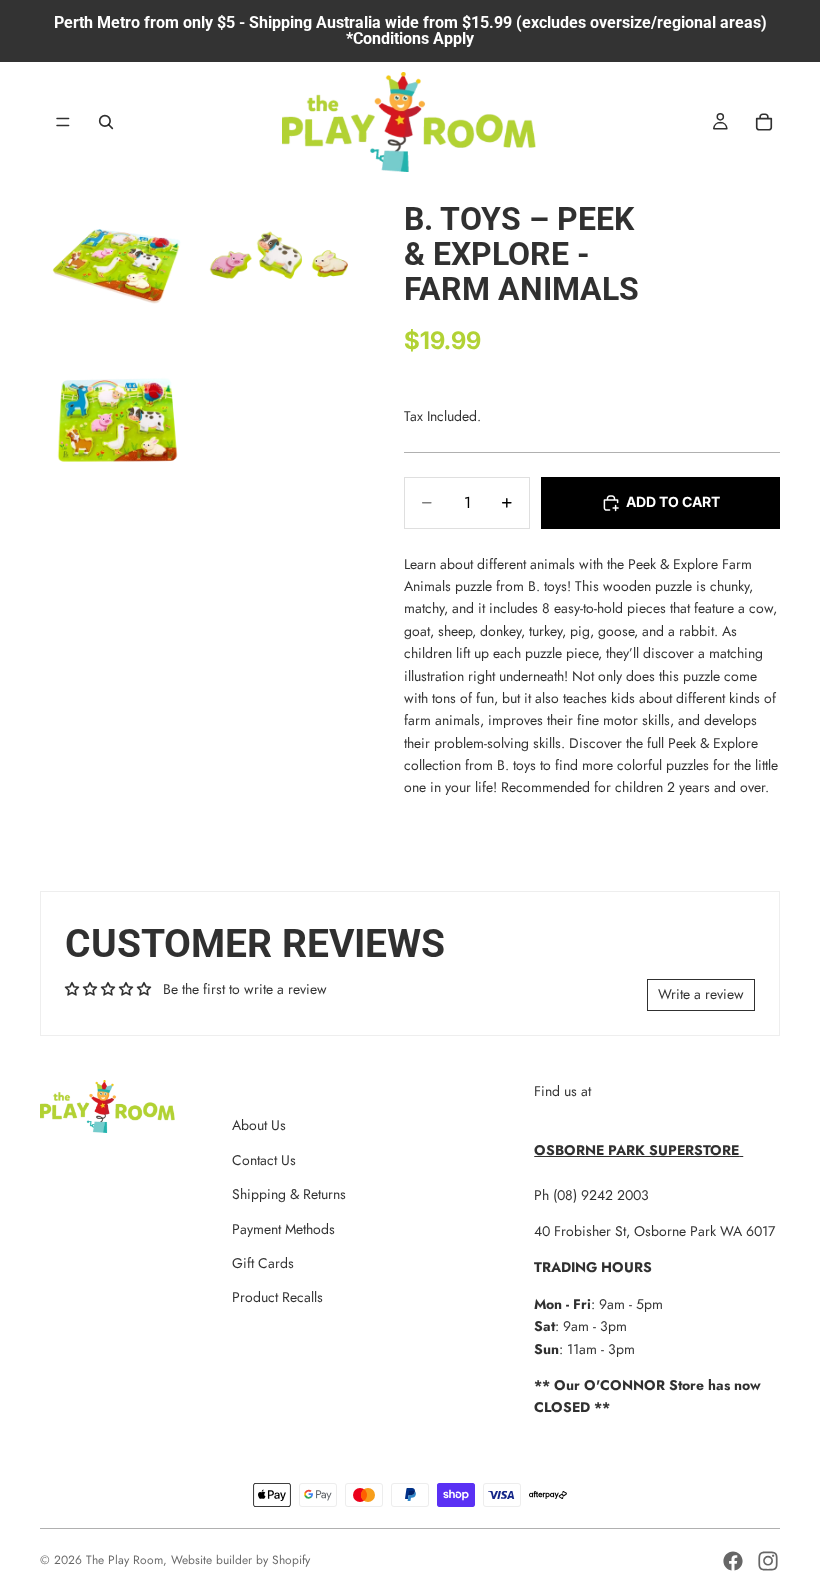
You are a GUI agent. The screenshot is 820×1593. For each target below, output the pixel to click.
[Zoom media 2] (278, 260)
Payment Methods (283, 1229)
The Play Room (124, 1560)
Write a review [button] (701, 994)
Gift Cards (263, 1263)
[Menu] (63, 122)
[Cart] (764, 122)
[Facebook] (733, 1561)
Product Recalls (277, 1297)
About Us (259, 1125)
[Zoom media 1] (118, 260)
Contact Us (264, 1160)
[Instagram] (768, 1561)
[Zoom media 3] (118, 420)
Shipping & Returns (289, 1194)
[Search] (106, 122)
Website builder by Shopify (240, 1560)
